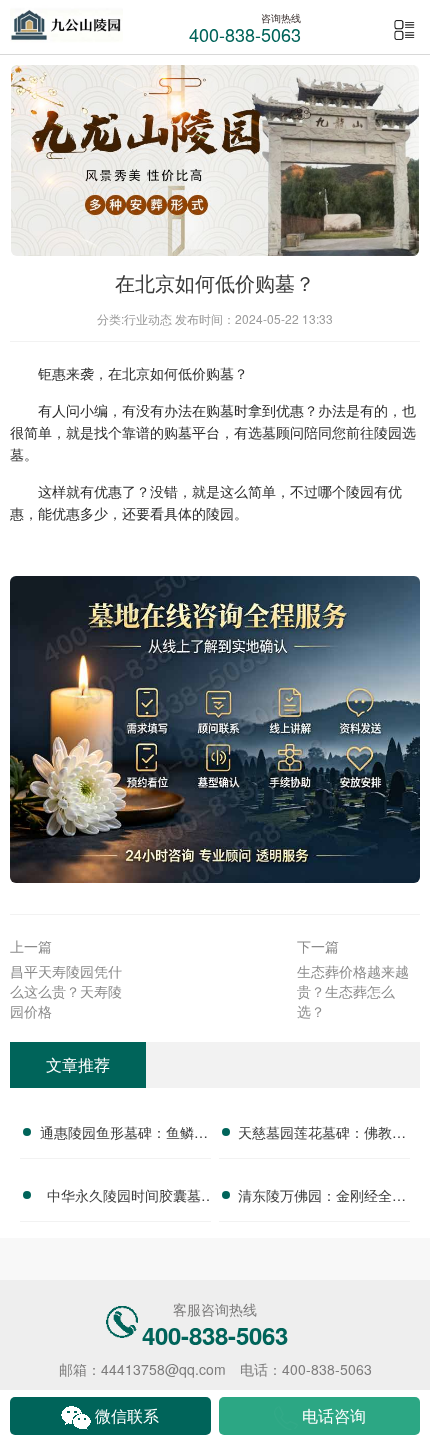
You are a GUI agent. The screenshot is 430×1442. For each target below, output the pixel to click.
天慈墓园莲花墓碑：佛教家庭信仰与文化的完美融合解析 (322, 1135)
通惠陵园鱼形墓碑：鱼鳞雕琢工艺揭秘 (124, 1135)
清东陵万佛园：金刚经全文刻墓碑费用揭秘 (322, 1198)
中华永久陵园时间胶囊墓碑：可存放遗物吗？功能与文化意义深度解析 (124, 1198)
